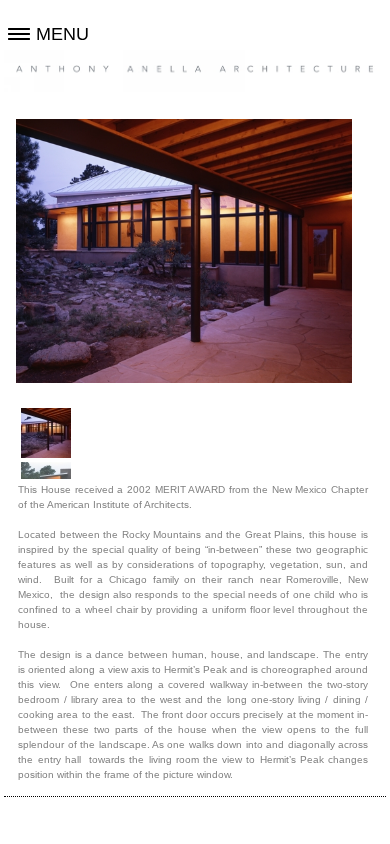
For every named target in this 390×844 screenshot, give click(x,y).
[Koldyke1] (46, 433)
